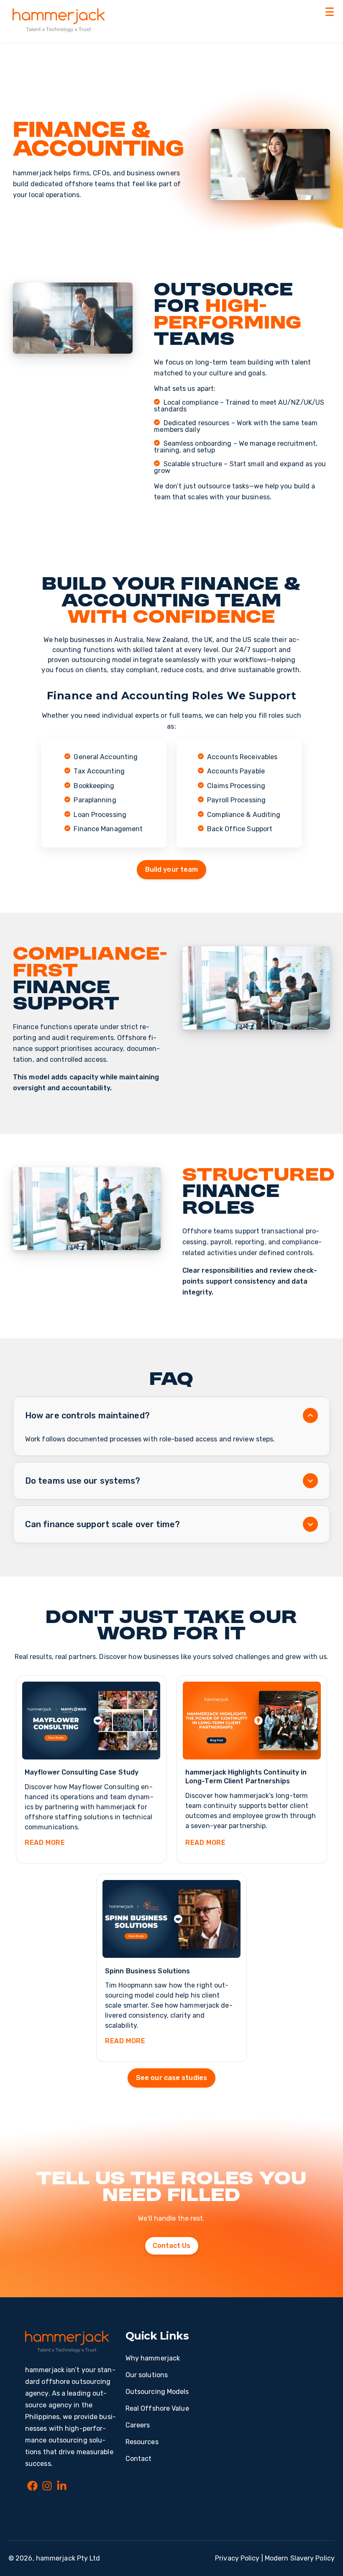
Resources (142, 2442)
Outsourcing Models (157, 2392)
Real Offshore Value (157, 2408)
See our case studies (171, 2078)
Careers (138, 2425)
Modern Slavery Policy (300, 2558)
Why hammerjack (153, 2358)
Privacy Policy (237, 2558)
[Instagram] (47, 2487)
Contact (139, 2459)
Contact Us (172, 2246)
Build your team (172, 869)
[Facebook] (32, 2487)
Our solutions (147, 2375)
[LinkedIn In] (62, 2487)
